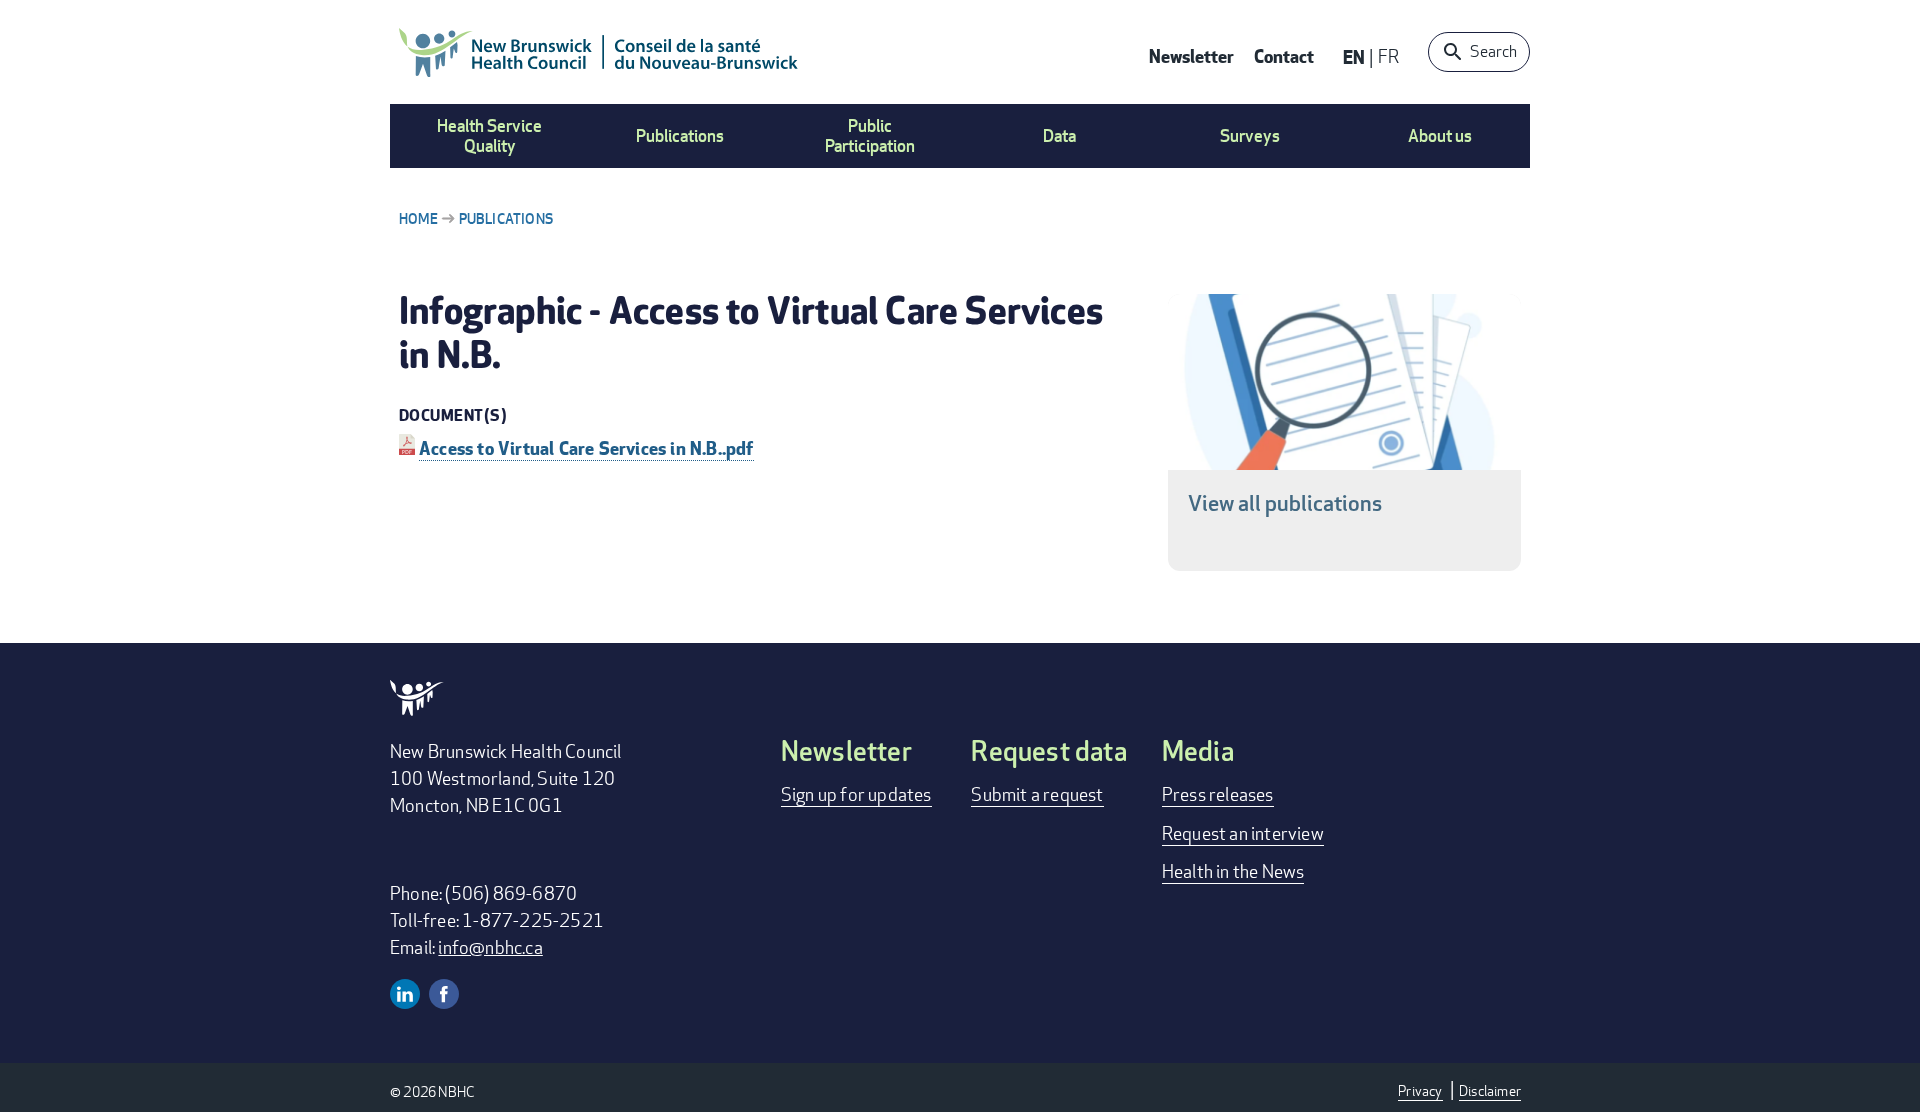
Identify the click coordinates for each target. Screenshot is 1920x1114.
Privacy (1420, 1090)
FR (1388, 56)
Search (1493, 51)
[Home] (599, 52)
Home (418, 218)
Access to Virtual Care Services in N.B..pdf (586, 447)
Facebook (444, 994)
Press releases (1218, 794)
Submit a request (1037, 794)
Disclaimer (1490, 1090)
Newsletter (1191, 55)
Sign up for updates (856, 794)
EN (1354, 56)
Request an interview (1243, 833)
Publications (506, 218)
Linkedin (405, 994)
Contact (1284, 55)
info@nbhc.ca (490, 947)
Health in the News (1233, 871)
